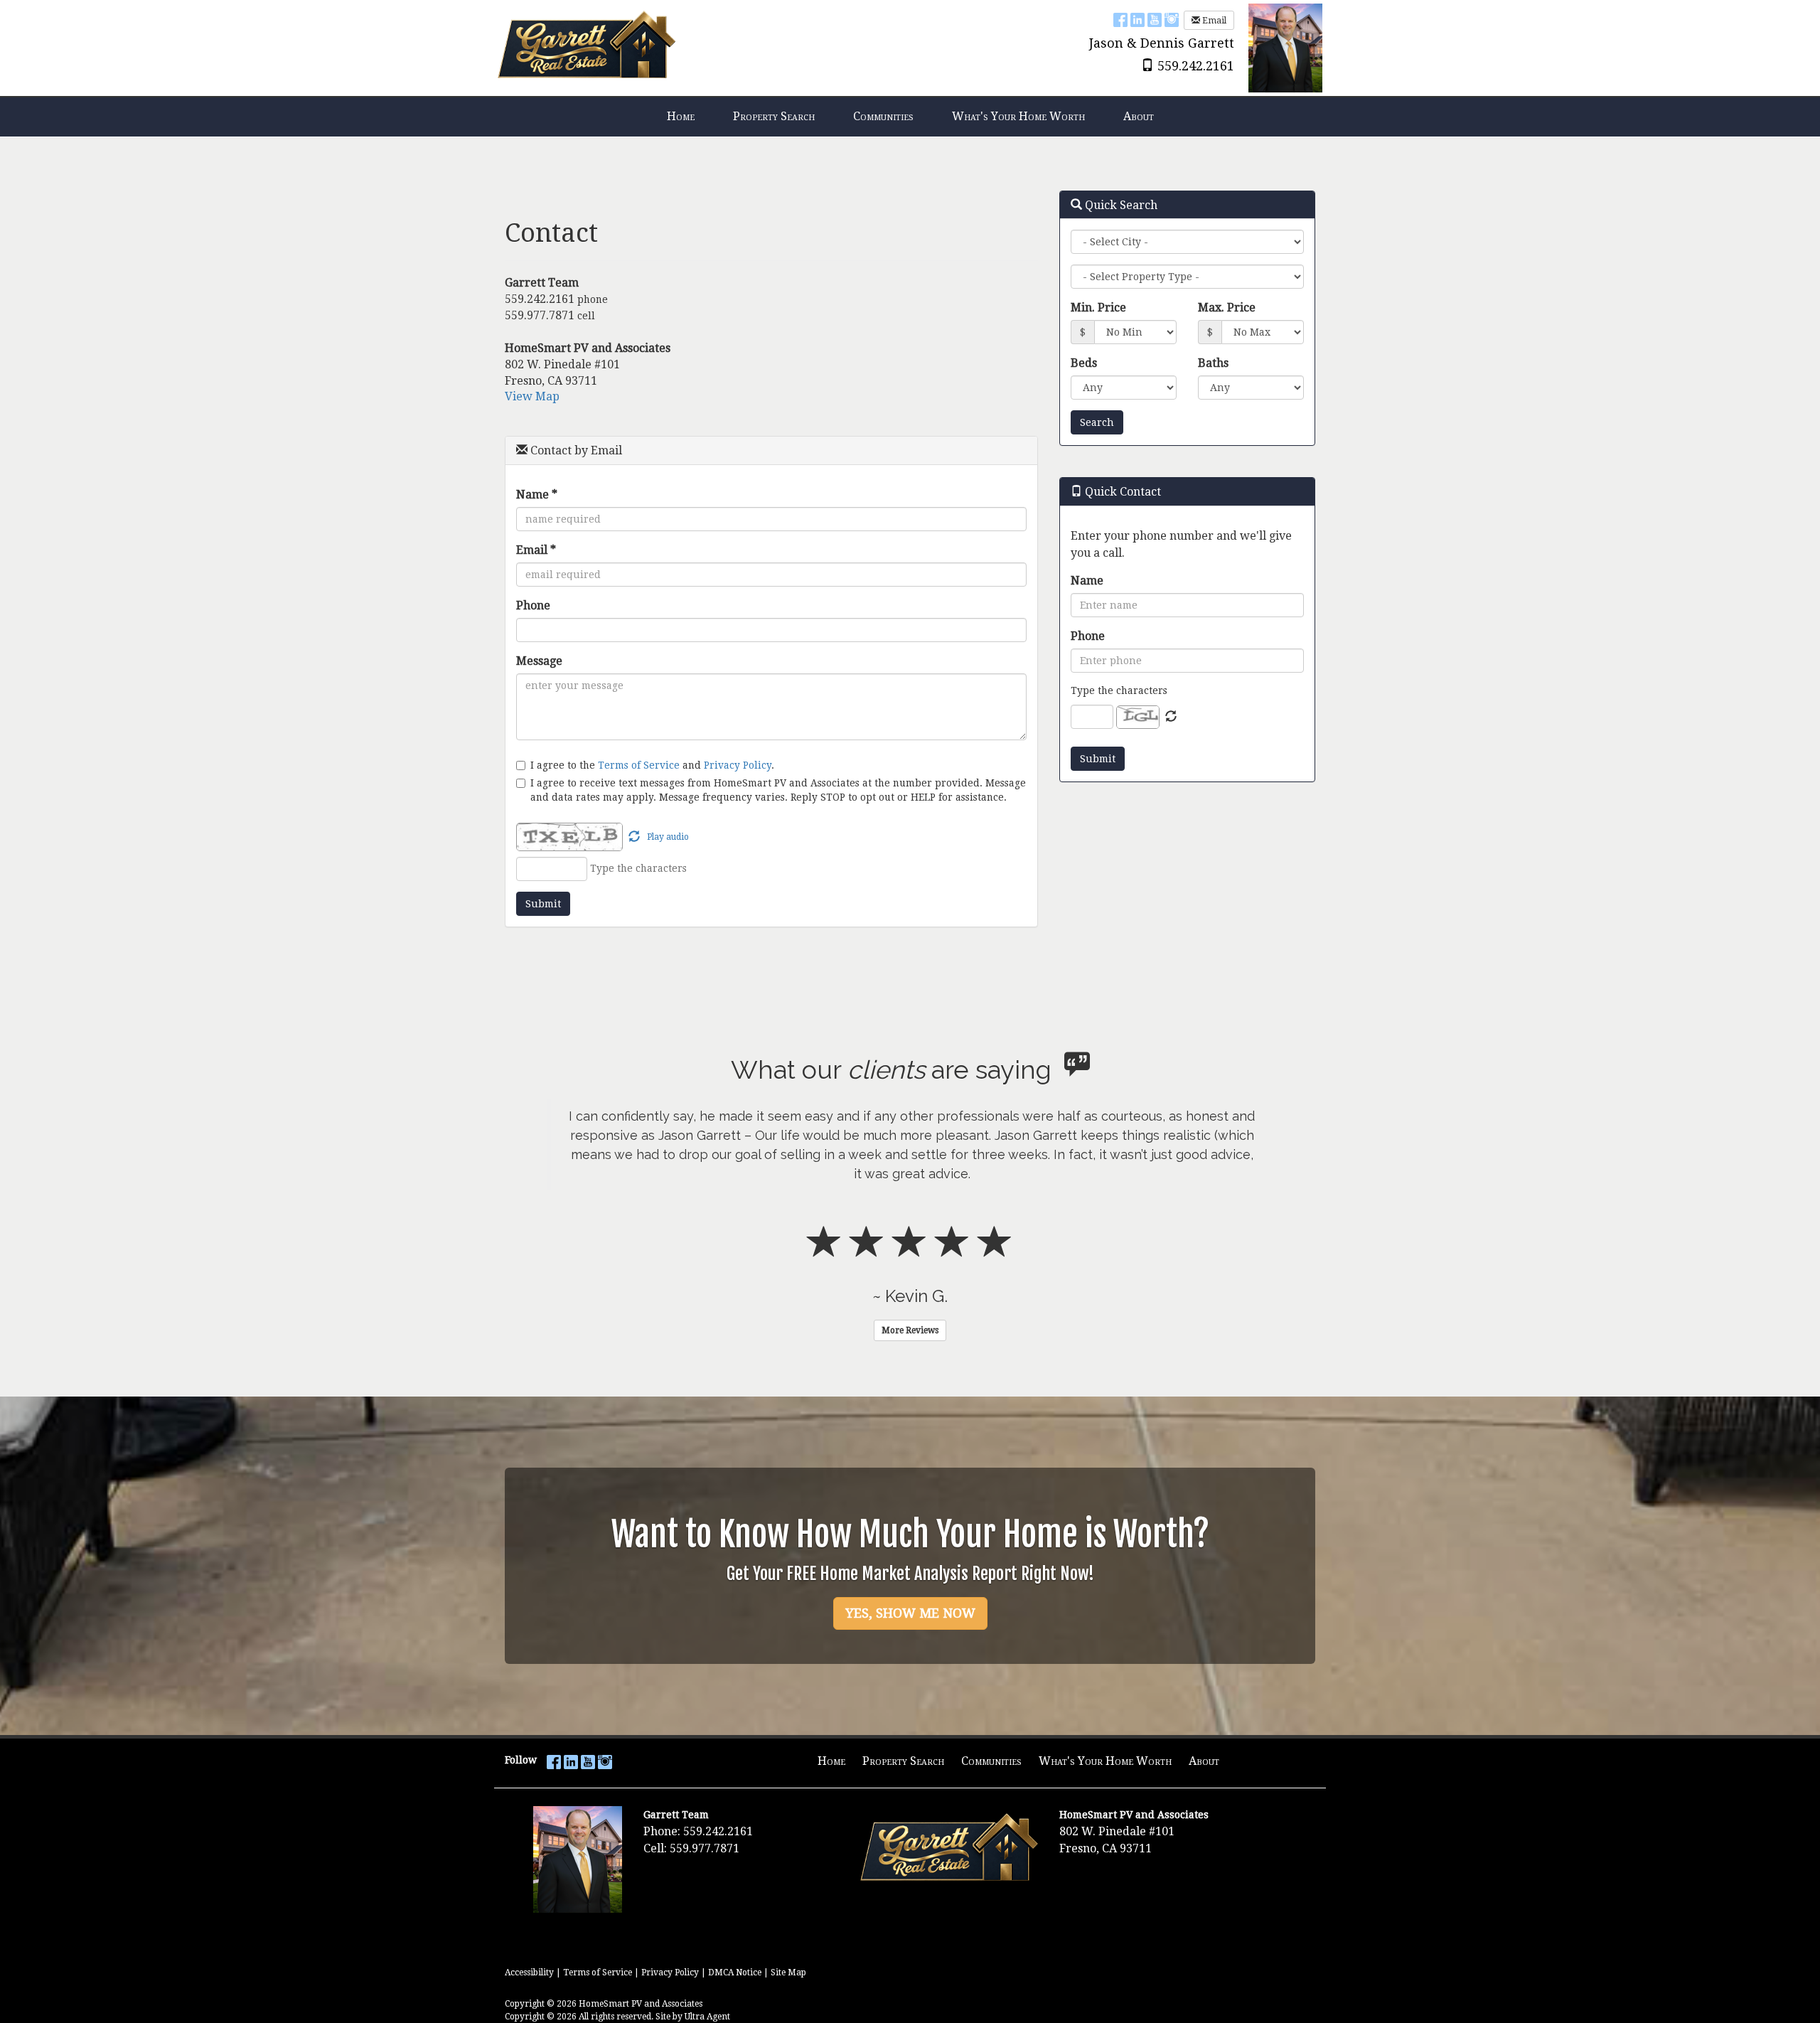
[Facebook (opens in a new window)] (1120, 20)
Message (539, 661)
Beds (1084, 363)
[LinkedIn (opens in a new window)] (1137, 20)
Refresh (1171, 717)
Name (537, 494)
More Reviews (910, 1330)
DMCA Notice (735, 1973)
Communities (991, 1761)
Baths (1213, 363)
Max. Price (1227, 308)
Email (1213, 21)
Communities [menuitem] (883, 116)
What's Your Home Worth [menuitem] (1018, 116)
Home (831, 1761)
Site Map (788, 1973)
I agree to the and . (652, 765)
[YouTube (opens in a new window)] (1155, 20)
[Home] (587, 47)
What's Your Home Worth (1105, 1761)
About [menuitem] (1139, 116)
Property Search (903, 1761)
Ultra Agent (707, 2017)
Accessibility (529, 1973)
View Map (532, 396)
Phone (533, 605)
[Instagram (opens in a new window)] (1172, 20)
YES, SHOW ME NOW (910, 1613)
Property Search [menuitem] (774, 116)
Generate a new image (634, 837)
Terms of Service (639, 765)
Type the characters (1119, 690)
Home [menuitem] (681, 116)
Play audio (668, 837)
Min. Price (1098, 308)
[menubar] (910, 117)
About (1204, 1761)
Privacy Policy (738, 765)
